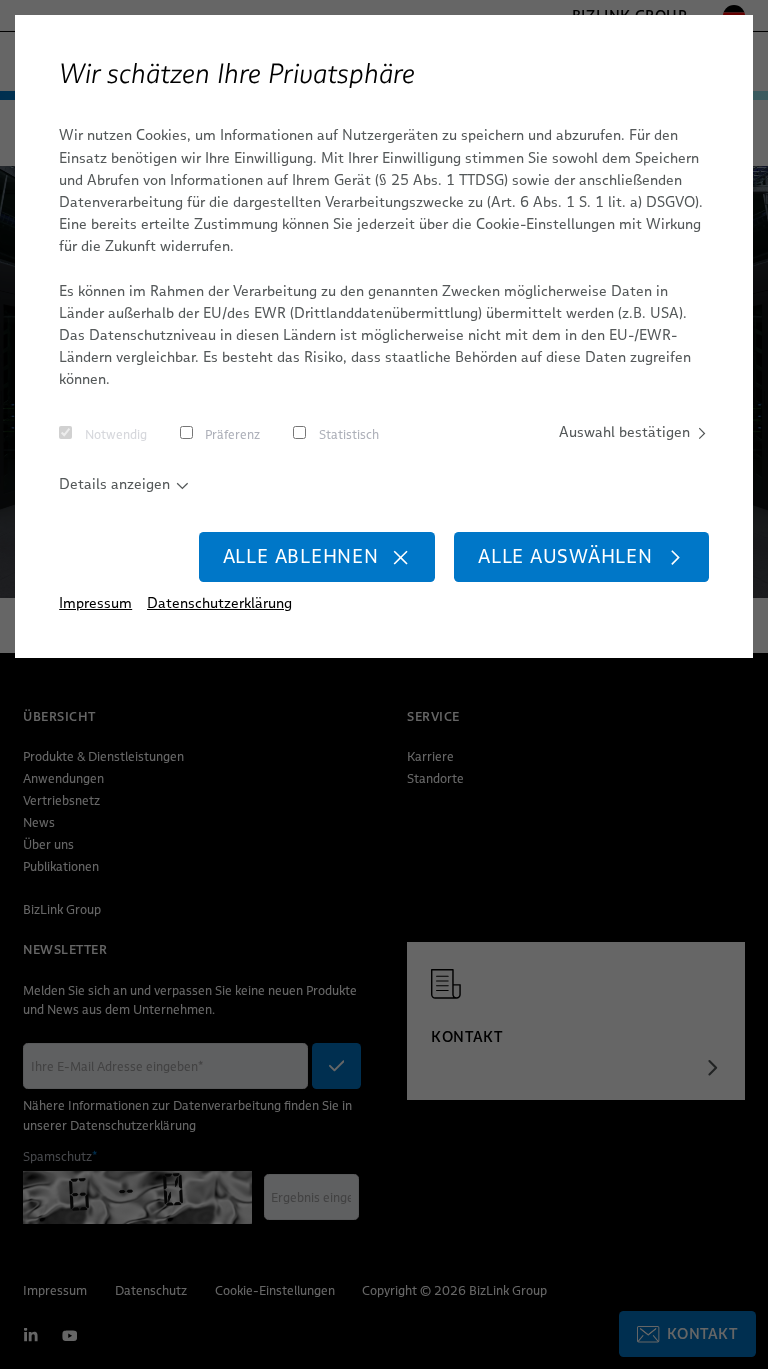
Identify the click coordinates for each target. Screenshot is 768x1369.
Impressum (95, 603)
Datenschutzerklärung (219, 603)
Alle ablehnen (301, 556)
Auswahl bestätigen (624, 432)
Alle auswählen (565, 556)
